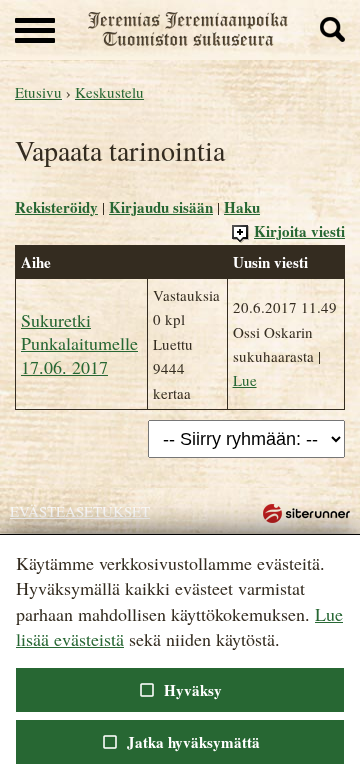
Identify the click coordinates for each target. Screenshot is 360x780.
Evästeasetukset (80, 511)
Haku (242, 207)
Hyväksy (180, 690)
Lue (245, 380)
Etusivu (38, 92)
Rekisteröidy (56, 207)
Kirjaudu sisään (161, 207)
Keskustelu (109, 92)
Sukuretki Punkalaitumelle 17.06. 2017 (79, 343)
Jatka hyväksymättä (179, 742)
